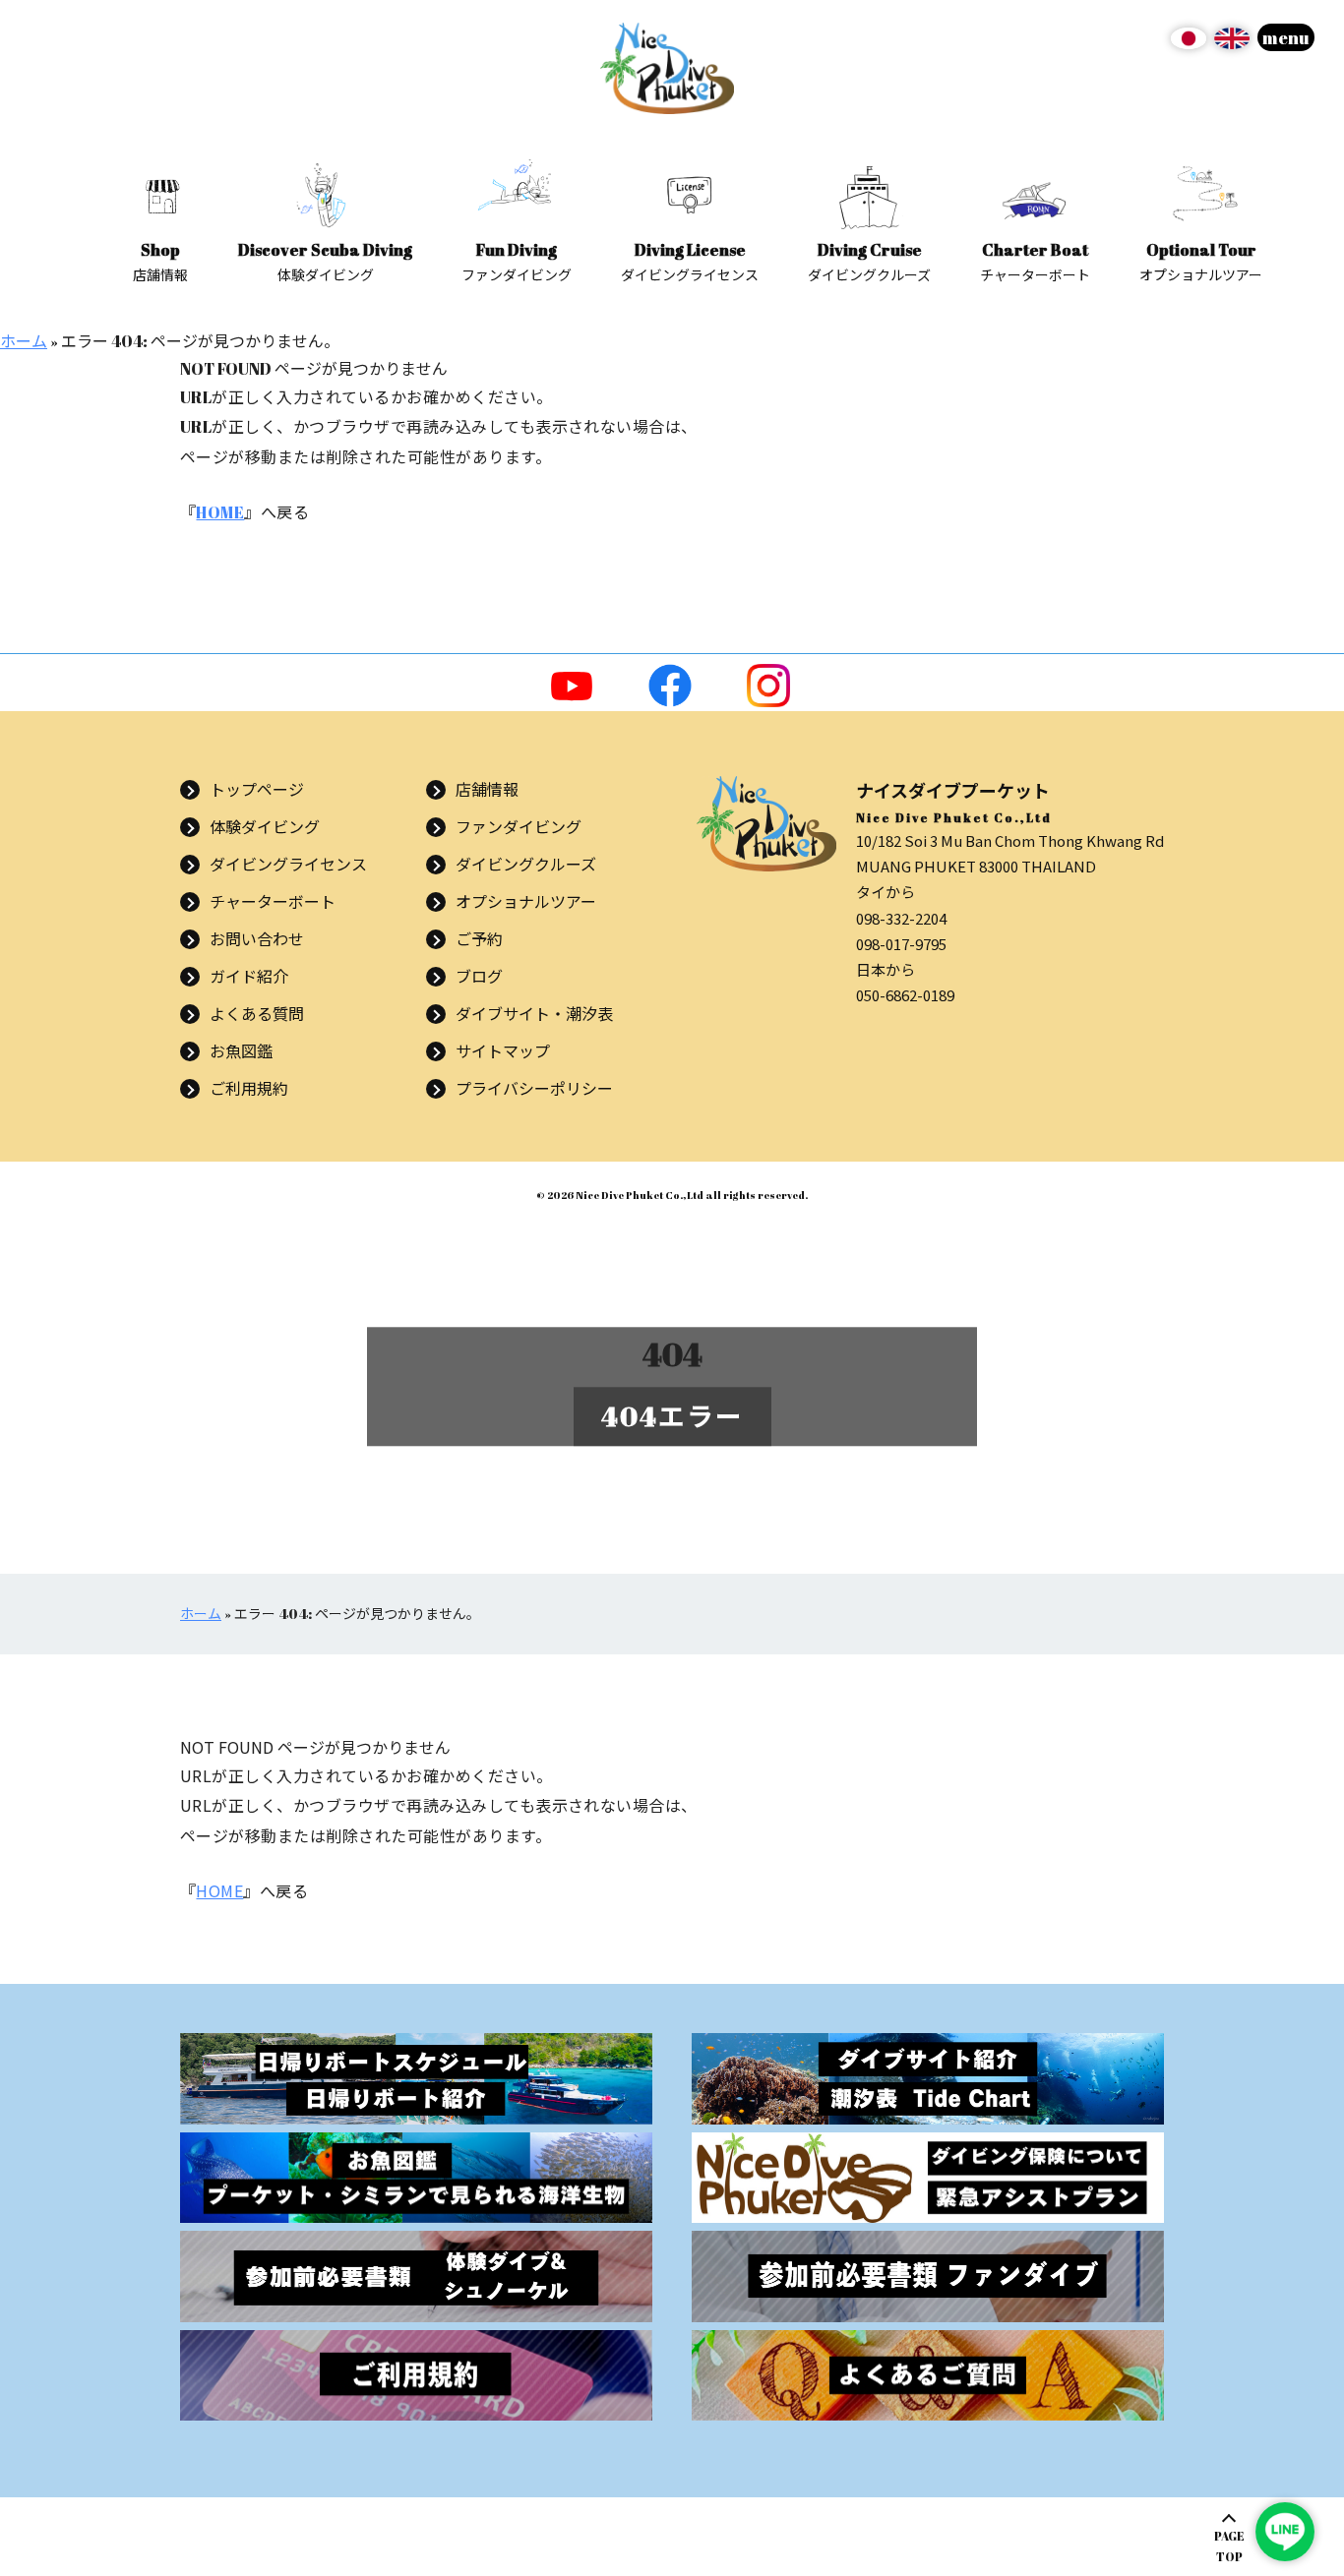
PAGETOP (1229, 2546)
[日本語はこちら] (1189, 45)
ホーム (24, 341)
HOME (220, 512)
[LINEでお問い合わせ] (1285, 2532)
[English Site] (1232, 45)
